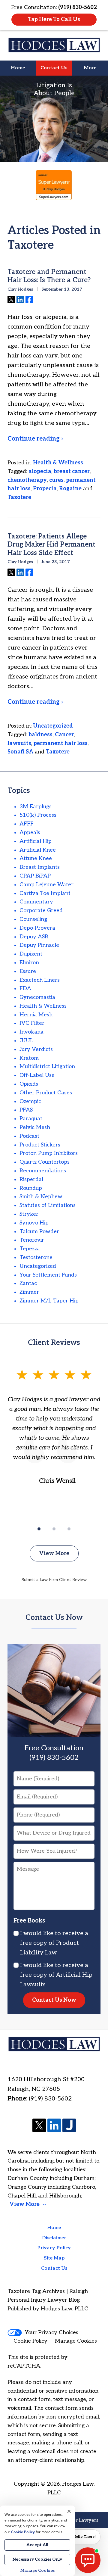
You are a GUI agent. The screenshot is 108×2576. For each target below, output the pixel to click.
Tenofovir (32, 1240)
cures (56, 480)
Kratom (29, 1058)
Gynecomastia (37, 997)
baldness (40, 735)
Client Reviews (54, 1343)
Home (18, 68)
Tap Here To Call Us (54, 19)
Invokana (31, 1032)
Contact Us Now (54, 1618)
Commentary (36, 902)
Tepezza (30, 1249)
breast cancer (72, 471)
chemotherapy (27, 480)
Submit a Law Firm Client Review (54, 1580)
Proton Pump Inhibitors (49, 1153)
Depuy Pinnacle (39, 945)
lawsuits (19, 743)
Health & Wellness (58, 463)
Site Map (54, 2258)
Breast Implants (40, 867)
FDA (25, 989)
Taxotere (19, 497)
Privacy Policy (54, 2248)
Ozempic (30, 1101)
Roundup (31, 1188)
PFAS (26, 1110)
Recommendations (43, 1171)
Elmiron (29, 963)
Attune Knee (36, 858)
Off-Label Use (37, 1075)
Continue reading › (35, 439)
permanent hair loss (61, 743)
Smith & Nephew (41, 1197)
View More (54, 1553)
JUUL (26, 1041)
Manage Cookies (76, 2341)
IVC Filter (32, 1023)
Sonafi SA (20, 752)
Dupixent (31, 954)
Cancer (64, 735)
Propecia (45, 489)
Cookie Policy (30, 2341)
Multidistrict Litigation (47, 1067)
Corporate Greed (41, 911)
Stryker (29, 1214)
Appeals (30, 833)
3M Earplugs (36, 807)
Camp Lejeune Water (46, 885)
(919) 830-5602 (50, 2099)
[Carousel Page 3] (69, 1529)
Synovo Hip (34, 1223)
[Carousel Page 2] (54, 1529)
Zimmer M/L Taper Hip (49, 1301)
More (90, 68)
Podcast (29, 1136)
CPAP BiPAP (35, 876)
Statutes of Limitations (48, 1205)
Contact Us (54, 68)
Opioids (29, 1084)
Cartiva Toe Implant (45, 893)
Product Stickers (40, 1145)
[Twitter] (39, 2126)
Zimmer (29, 1292)
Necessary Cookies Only (37, 2559)
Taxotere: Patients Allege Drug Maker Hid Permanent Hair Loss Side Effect (51, 545)
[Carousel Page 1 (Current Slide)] (39, 1529)
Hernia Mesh (36, 1015)
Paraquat (31, 1119)
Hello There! (84, 2537)
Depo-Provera (37, 928)
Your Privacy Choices (52, 2333)
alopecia (40, 471)
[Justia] (69, 2126)
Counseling (33, 919)
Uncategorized (53, 726)
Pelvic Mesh (35, 1127)
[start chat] (88, 2560)
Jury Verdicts (36, 1049)
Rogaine (70, 489)
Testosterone (36, 1257)
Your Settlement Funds (48, 1275)
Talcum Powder (39, 1232)
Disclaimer (54, 2238)
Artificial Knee (38, 850)
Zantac (28, 1283)
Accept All (37, 2545)
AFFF (27, 824)
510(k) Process (38, 815)
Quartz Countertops (45, 1162)
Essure (28, 971)
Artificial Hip (36, 841)
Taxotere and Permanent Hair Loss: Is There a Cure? (49, 276)
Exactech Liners (40, 980)
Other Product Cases (46, 1093)
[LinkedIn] (54, 2126)
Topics (19, 791)
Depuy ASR (34, 937)
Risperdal (31, 1179)
